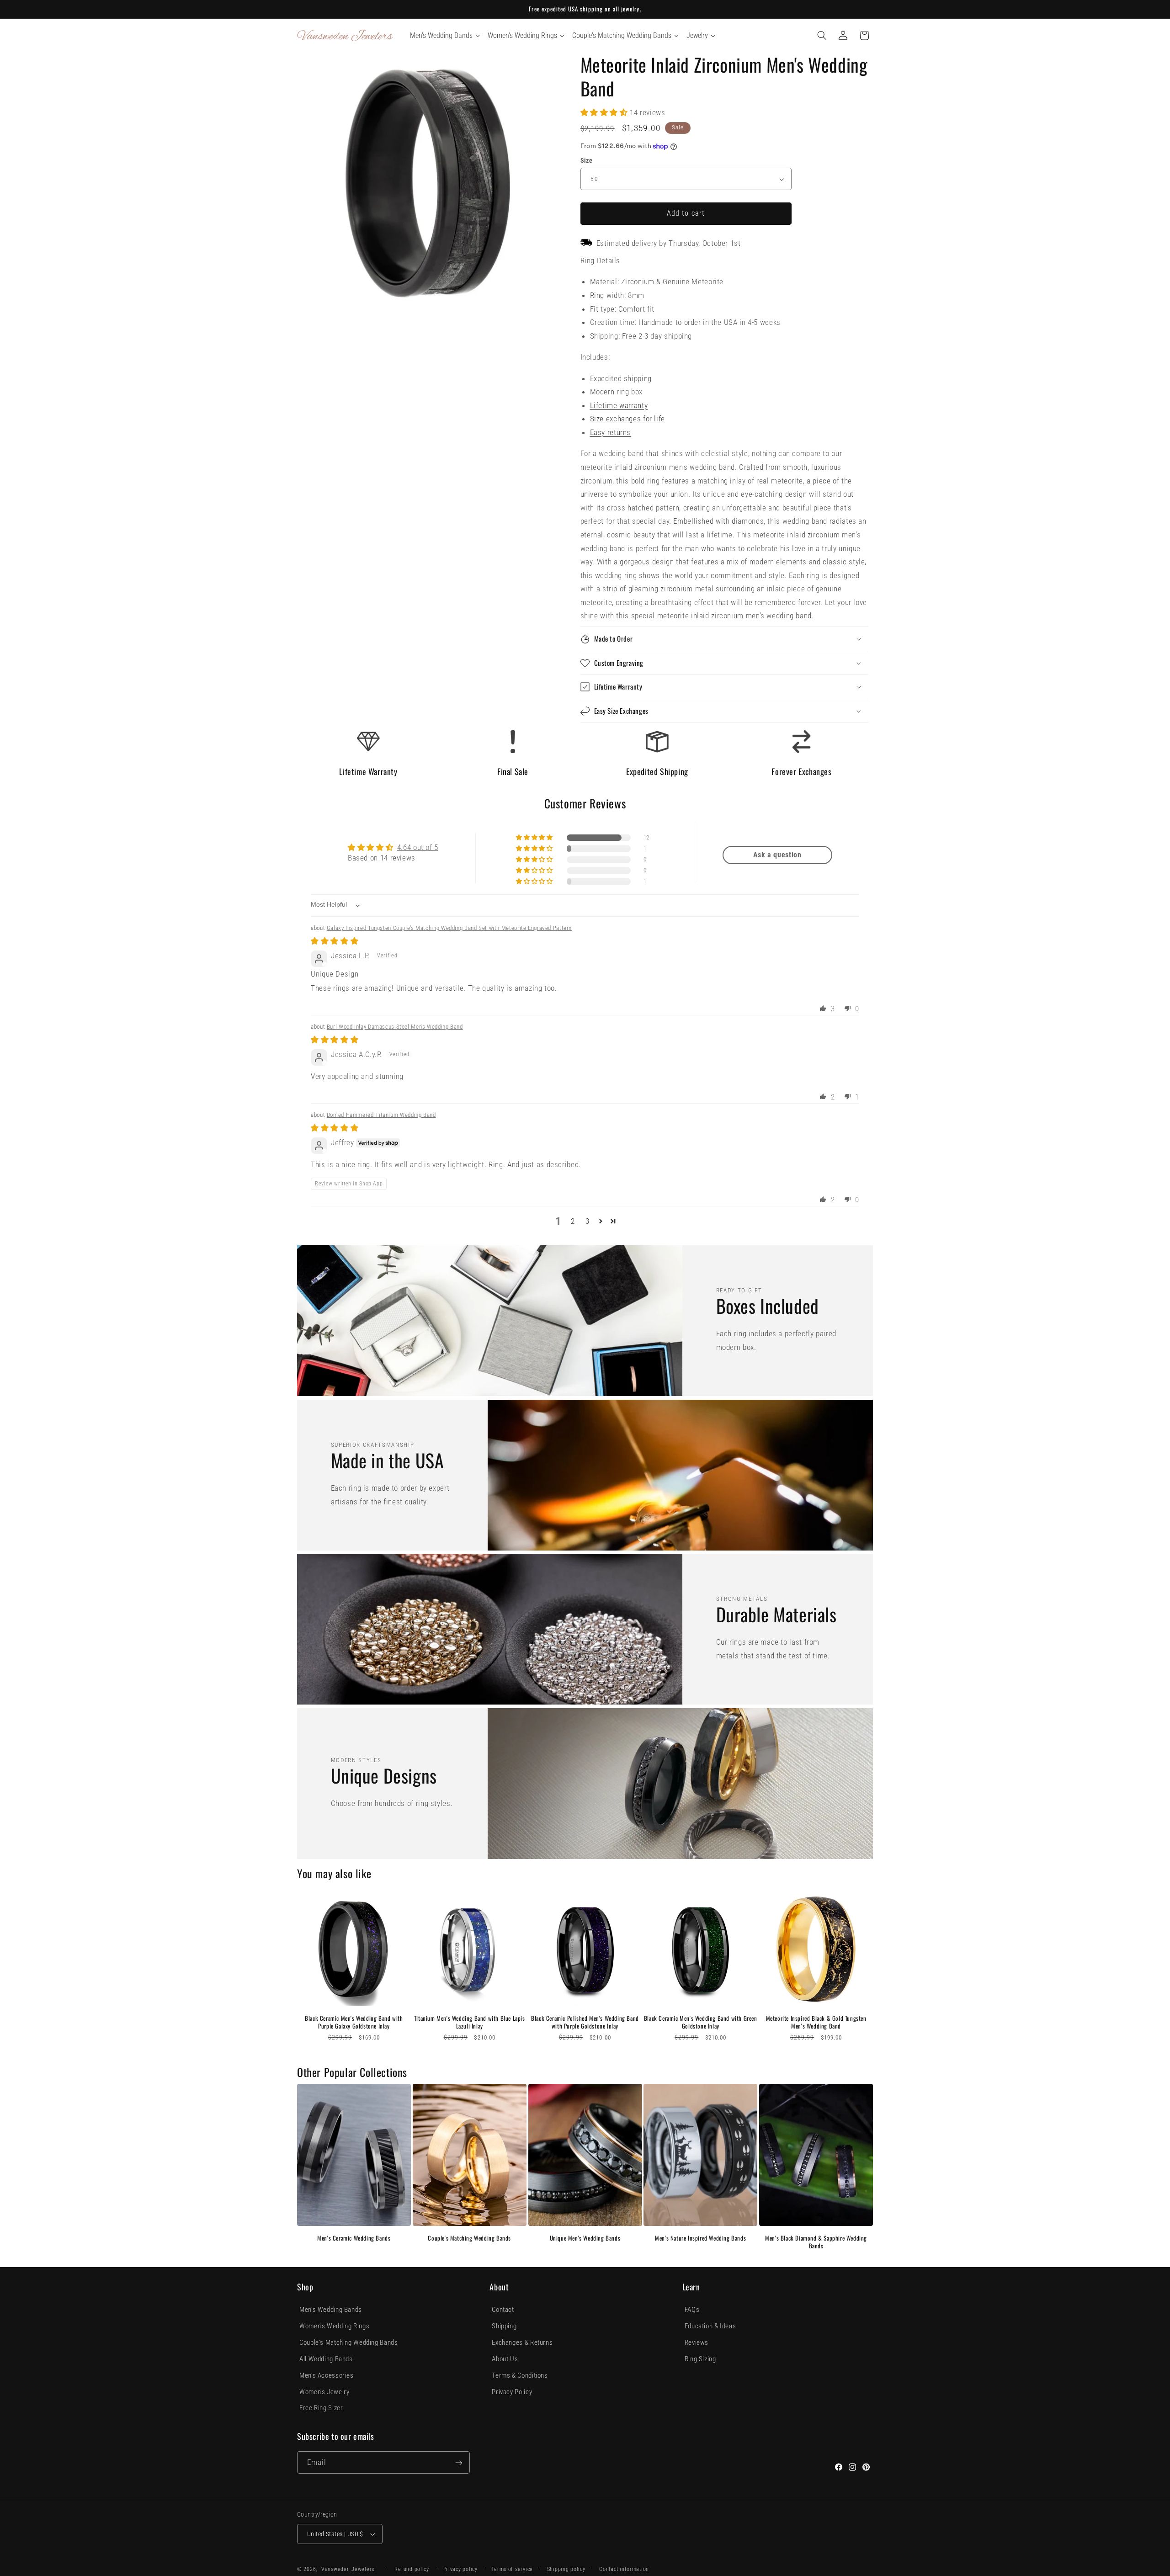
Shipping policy (566, 2569)
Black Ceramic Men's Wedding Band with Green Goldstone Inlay (701, 2022)
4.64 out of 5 (418, 847)
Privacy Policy (512, 2392)
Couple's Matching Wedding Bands (469, 2238)
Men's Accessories (327, 2375)
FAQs (692, 2310)
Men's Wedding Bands (331, 2310)
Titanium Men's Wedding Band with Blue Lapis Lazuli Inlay (470, 2022)
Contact (503, 2310)
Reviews (697, 2342)
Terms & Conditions (520, 2375)
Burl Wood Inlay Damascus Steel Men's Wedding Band (395, 1027)
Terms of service (512, 2569)
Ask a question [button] (777, 855)
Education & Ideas (710, 2326)
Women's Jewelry (324, 2392)
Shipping (504, 2326)
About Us (505, 2359)
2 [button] (573, 1221)
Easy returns (611, 432)
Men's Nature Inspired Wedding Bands (700, 2238)
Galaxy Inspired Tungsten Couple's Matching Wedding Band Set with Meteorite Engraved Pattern (449, 928)
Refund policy (412, 2569)
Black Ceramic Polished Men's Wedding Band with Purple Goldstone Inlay (585, 2022)
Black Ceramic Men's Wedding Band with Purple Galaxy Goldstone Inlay (354, 2022)
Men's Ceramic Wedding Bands (354, 2238)
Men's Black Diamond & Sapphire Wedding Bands (816, 2242)
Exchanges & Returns (522, 2342)
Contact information (624, 2569)
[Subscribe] (459, 2462)
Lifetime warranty (619, 405)
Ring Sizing (700, 2359)
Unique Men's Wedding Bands (585, 2238)
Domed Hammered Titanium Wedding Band (381, 1115)
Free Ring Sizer (321, 2408)
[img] (335, 941)
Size (587, 160)
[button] (822, 36)
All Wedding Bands (326, 2359)
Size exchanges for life (628, 419)
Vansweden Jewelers (348, 2569)
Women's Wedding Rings (334, 2326)
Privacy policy (460, 2569)
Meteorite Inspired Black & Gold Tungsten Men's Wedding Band (816, 2022)
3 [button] (588, 1221)
